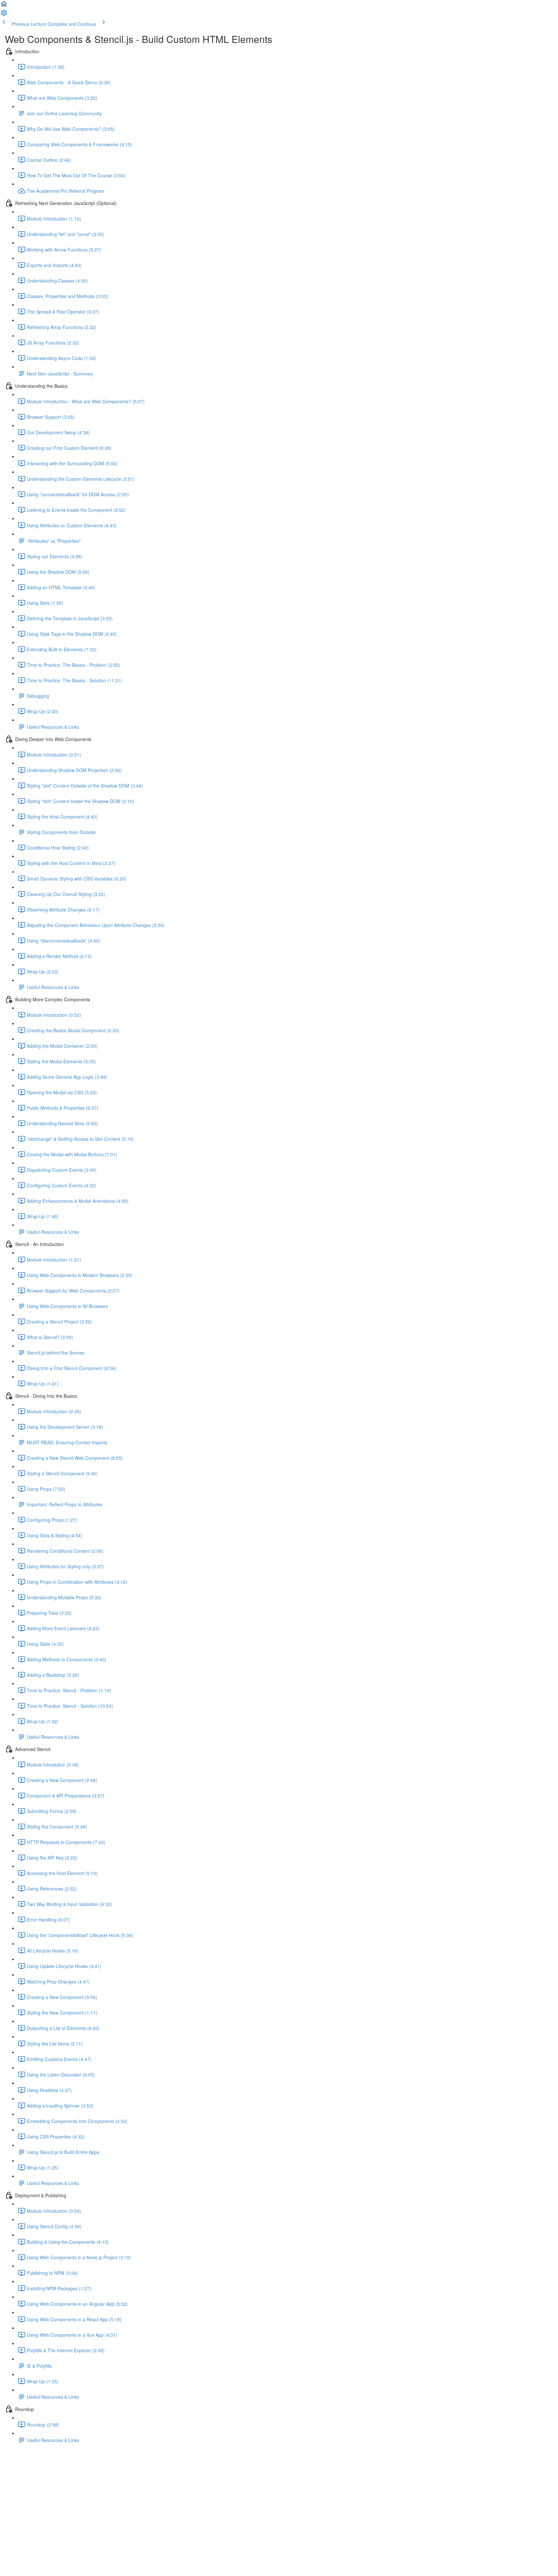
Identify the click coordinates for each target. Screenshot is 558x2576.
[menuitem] (4, 15)
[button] (4, 6)
